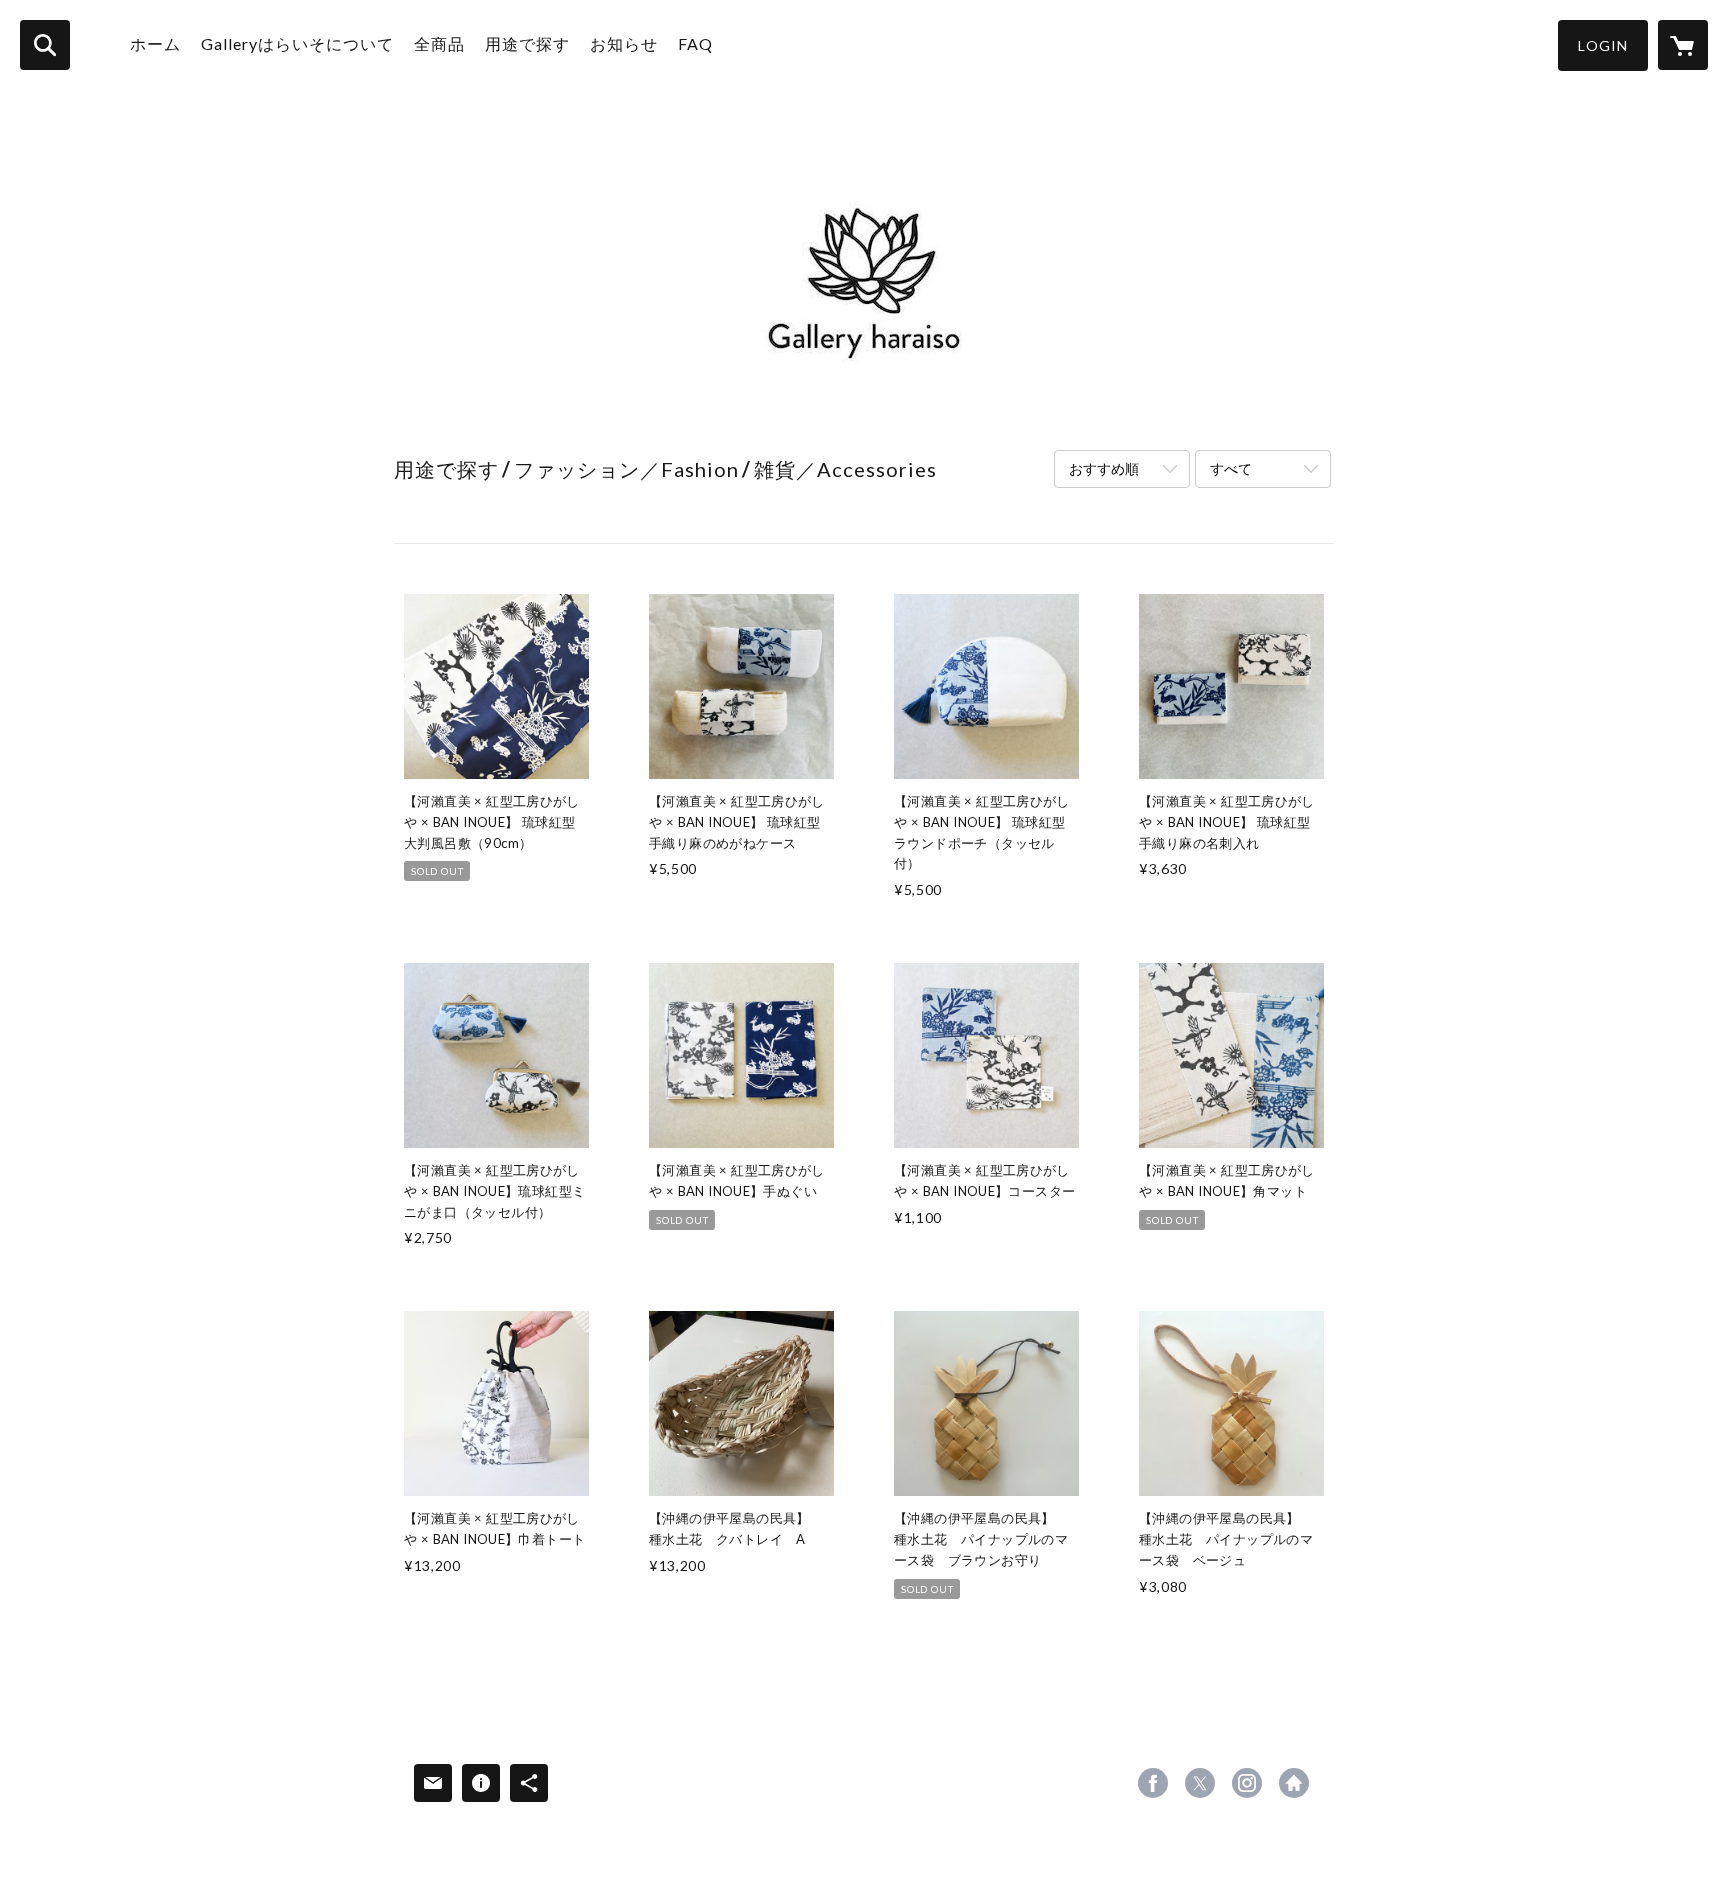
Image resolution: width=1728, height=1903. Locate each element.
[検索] (45, 45)
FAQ (695, 43)
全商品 (439, 43)
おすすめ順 (1104, 468)
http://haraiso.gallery (1294, 1783)
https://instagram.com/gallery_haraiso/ (1247, 1783)
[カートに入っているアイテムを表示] (1683, 45)
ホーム (155, 43)
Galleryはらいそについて (297, 43)
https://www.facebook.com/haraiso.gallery (1153, 1783)
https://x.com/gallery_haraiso (1200, 1783)
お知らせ (624, 43)
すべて (1231, 468)
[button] (1603, 45)
